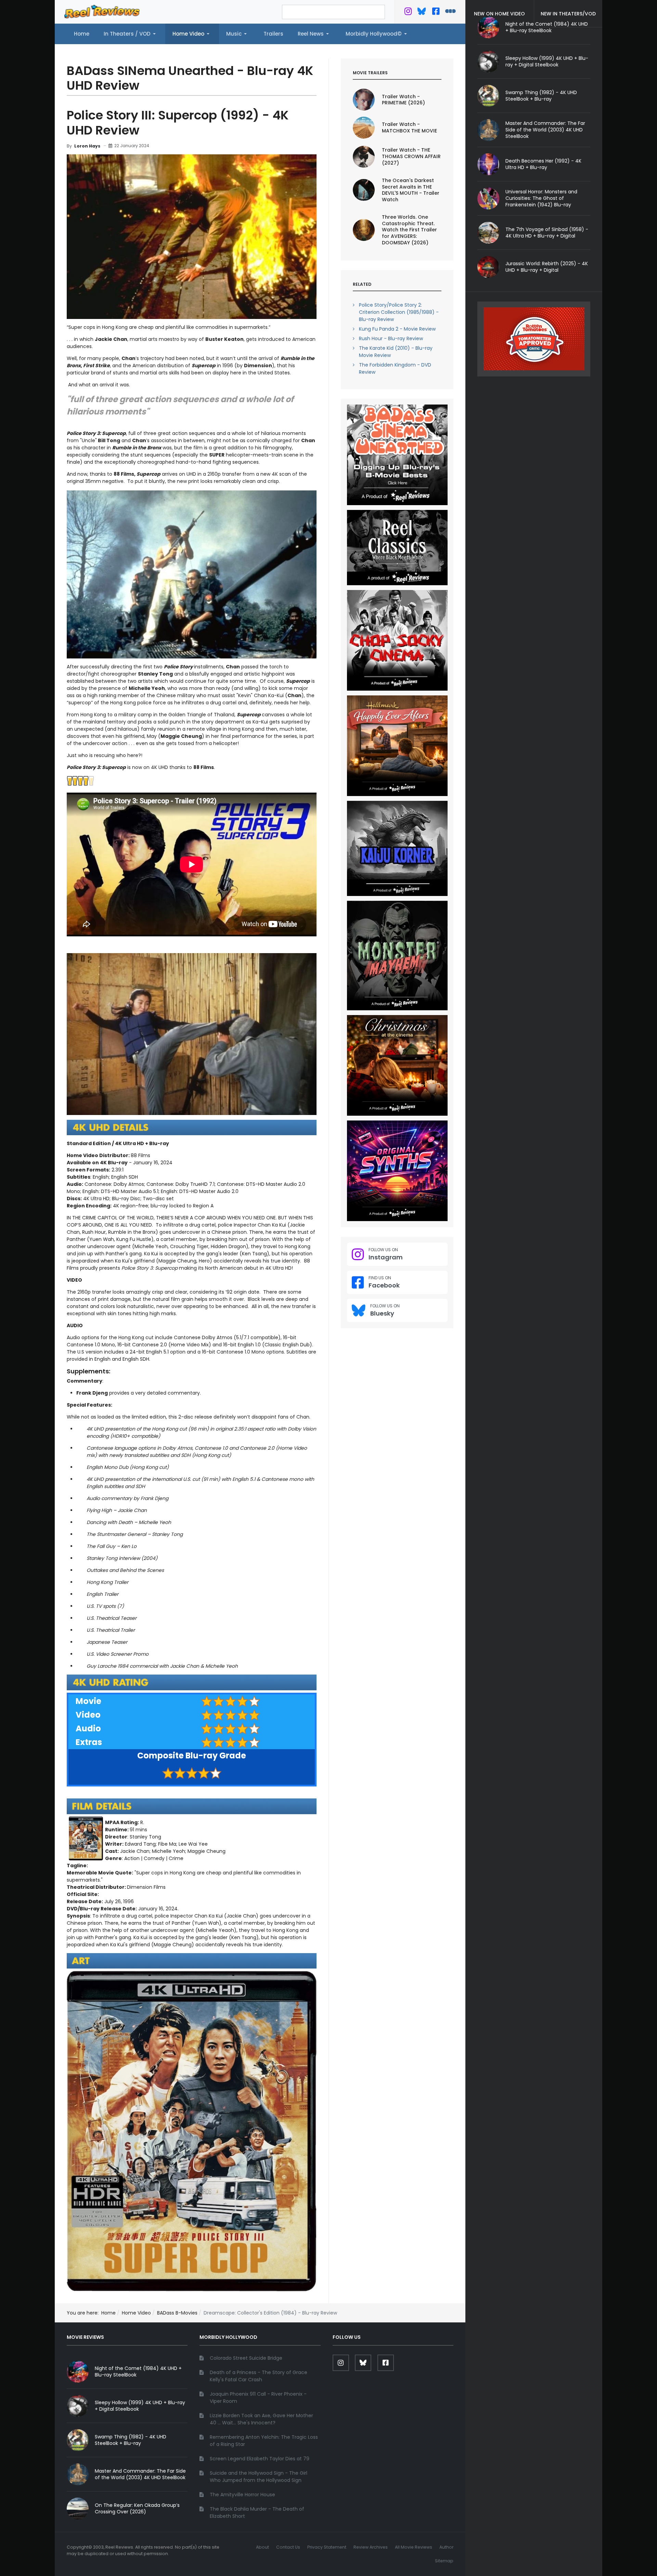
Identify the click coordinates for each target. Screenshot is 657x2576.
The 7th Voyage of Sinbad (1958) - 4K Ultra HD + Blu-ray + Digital (547, 233)
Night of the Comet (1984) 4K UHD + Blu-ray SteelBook (138, 2372)
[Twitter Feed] (408, 13)
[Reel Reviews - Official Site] (102, 11)
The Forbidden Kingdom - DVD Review (395, 368)
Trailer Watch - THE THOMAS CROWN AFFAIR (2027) (411, 156)
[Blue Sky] (422, 13)
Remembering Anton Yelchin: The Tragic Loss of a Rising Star (264, 2441)
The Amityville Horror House (242, 2495)
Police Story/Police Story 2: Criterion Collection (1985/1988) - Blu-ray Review (399, 312)
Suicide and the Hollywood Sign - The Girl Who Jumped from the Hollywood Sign (259, 2477)
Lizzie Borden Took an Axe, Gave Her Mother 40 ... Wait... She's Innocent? (261, 2419)
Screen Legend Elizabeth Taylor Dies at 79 (260, 2459)
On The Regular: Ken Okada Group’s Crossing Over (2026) (137, 2508)
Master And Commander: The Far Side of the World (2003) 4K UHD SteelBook (545, 130)
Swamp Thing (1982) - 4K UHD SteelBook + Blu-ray (541, 96)
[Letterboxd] (450, 13)
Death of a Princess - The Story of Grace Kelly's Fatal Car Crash (259, 2376)
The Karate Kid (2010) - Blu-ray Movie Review (396, 352)
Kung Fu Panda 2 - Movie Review (397, 329)
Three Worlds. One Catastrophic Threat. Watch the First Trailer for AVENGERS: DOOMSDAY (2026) (409, 230)
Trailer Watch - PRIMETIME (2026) (403, 100)
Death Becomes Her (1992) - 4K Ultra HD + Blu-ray (543, 164)
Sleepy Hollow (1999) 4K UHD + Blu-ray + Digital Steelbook (547, 61)
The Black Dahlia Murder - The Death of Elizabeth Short (257, 2513)
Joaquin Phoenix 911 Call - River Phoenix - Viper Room (258, 2398)
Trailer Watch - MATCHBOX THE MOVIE (409, 127)
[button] (131, 34)
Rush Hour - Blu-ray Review (391, 338)
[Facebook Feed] (436, 13)
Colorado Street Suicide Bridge (246, 2358)
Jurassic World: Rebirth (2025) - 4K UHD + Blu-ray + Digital (547, 267)
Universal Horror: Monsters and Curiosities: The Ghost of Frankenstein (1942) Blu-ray (541, 198)
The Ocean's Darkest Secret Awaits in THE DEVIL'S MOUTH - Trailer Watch (411, 190)
